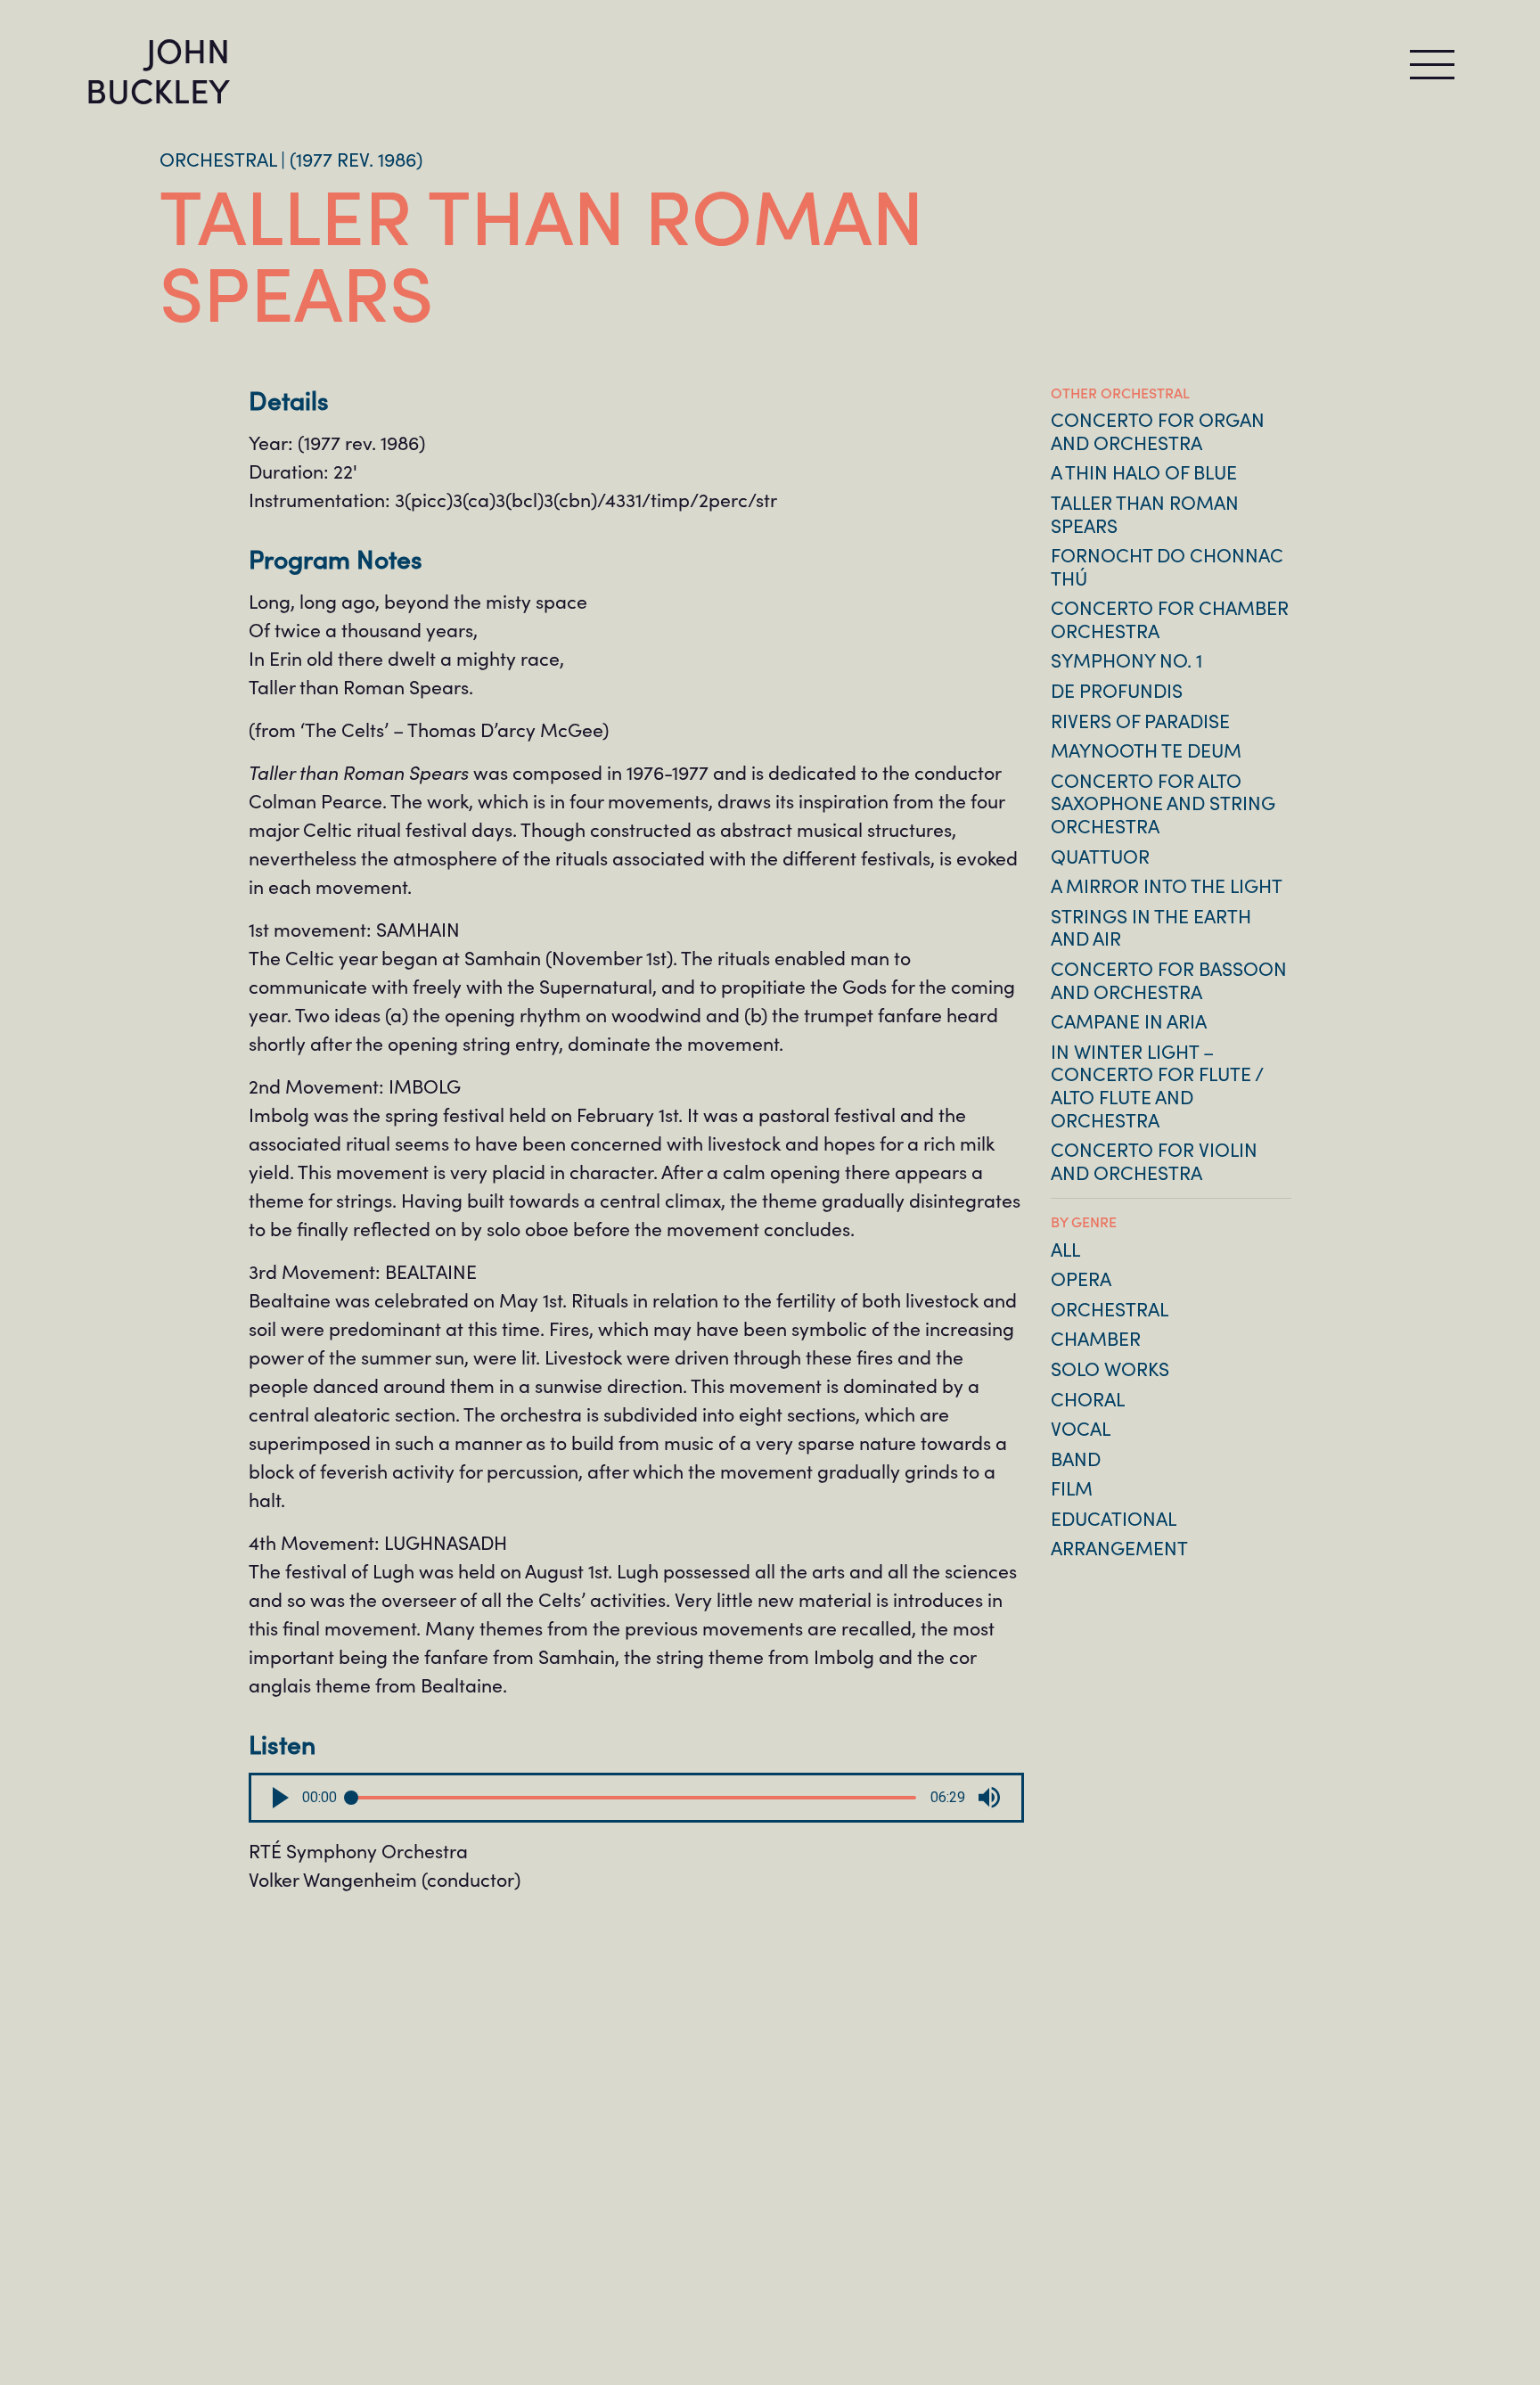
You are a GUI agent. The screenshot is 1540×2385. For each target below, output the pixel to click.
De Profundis (1117, 690)
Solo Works (1110, 1368)
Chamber (1096, 1338)
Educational (1114, 1518)
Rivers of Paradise (1140, 720)
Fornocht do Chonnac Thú (1167, 566)
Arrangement (1119, 1547)
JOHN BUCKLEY (158, 69)
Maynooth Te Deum (1146, 750)
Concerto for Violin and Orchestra (1154, 1160)
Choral (1088, 1398)
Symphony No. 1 (1126, 660)
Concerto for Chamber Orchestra (1170, 619)
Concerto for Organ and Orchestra (1158, 430)
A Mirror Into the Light (1167, 885)
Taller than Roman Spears (1145, 513)
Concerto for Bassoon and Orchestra (1169, 979)
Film (1072, 1488)
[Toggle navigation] (1432, 65)
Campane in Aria (1129, 1020)
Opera (1081, 1278)
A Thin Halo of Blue (1144, 471)
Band (1076, 1458)
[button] (281, 1798)
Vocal (1081, 1428)
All (1065, 1249)
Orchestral (1110, 1308)
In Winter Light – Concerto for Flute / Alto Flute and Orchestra (1157, 1085)
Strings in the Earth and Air (1151, 927)
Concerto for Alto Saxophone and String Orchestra (1163, 803)
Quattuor (1100, 856)
